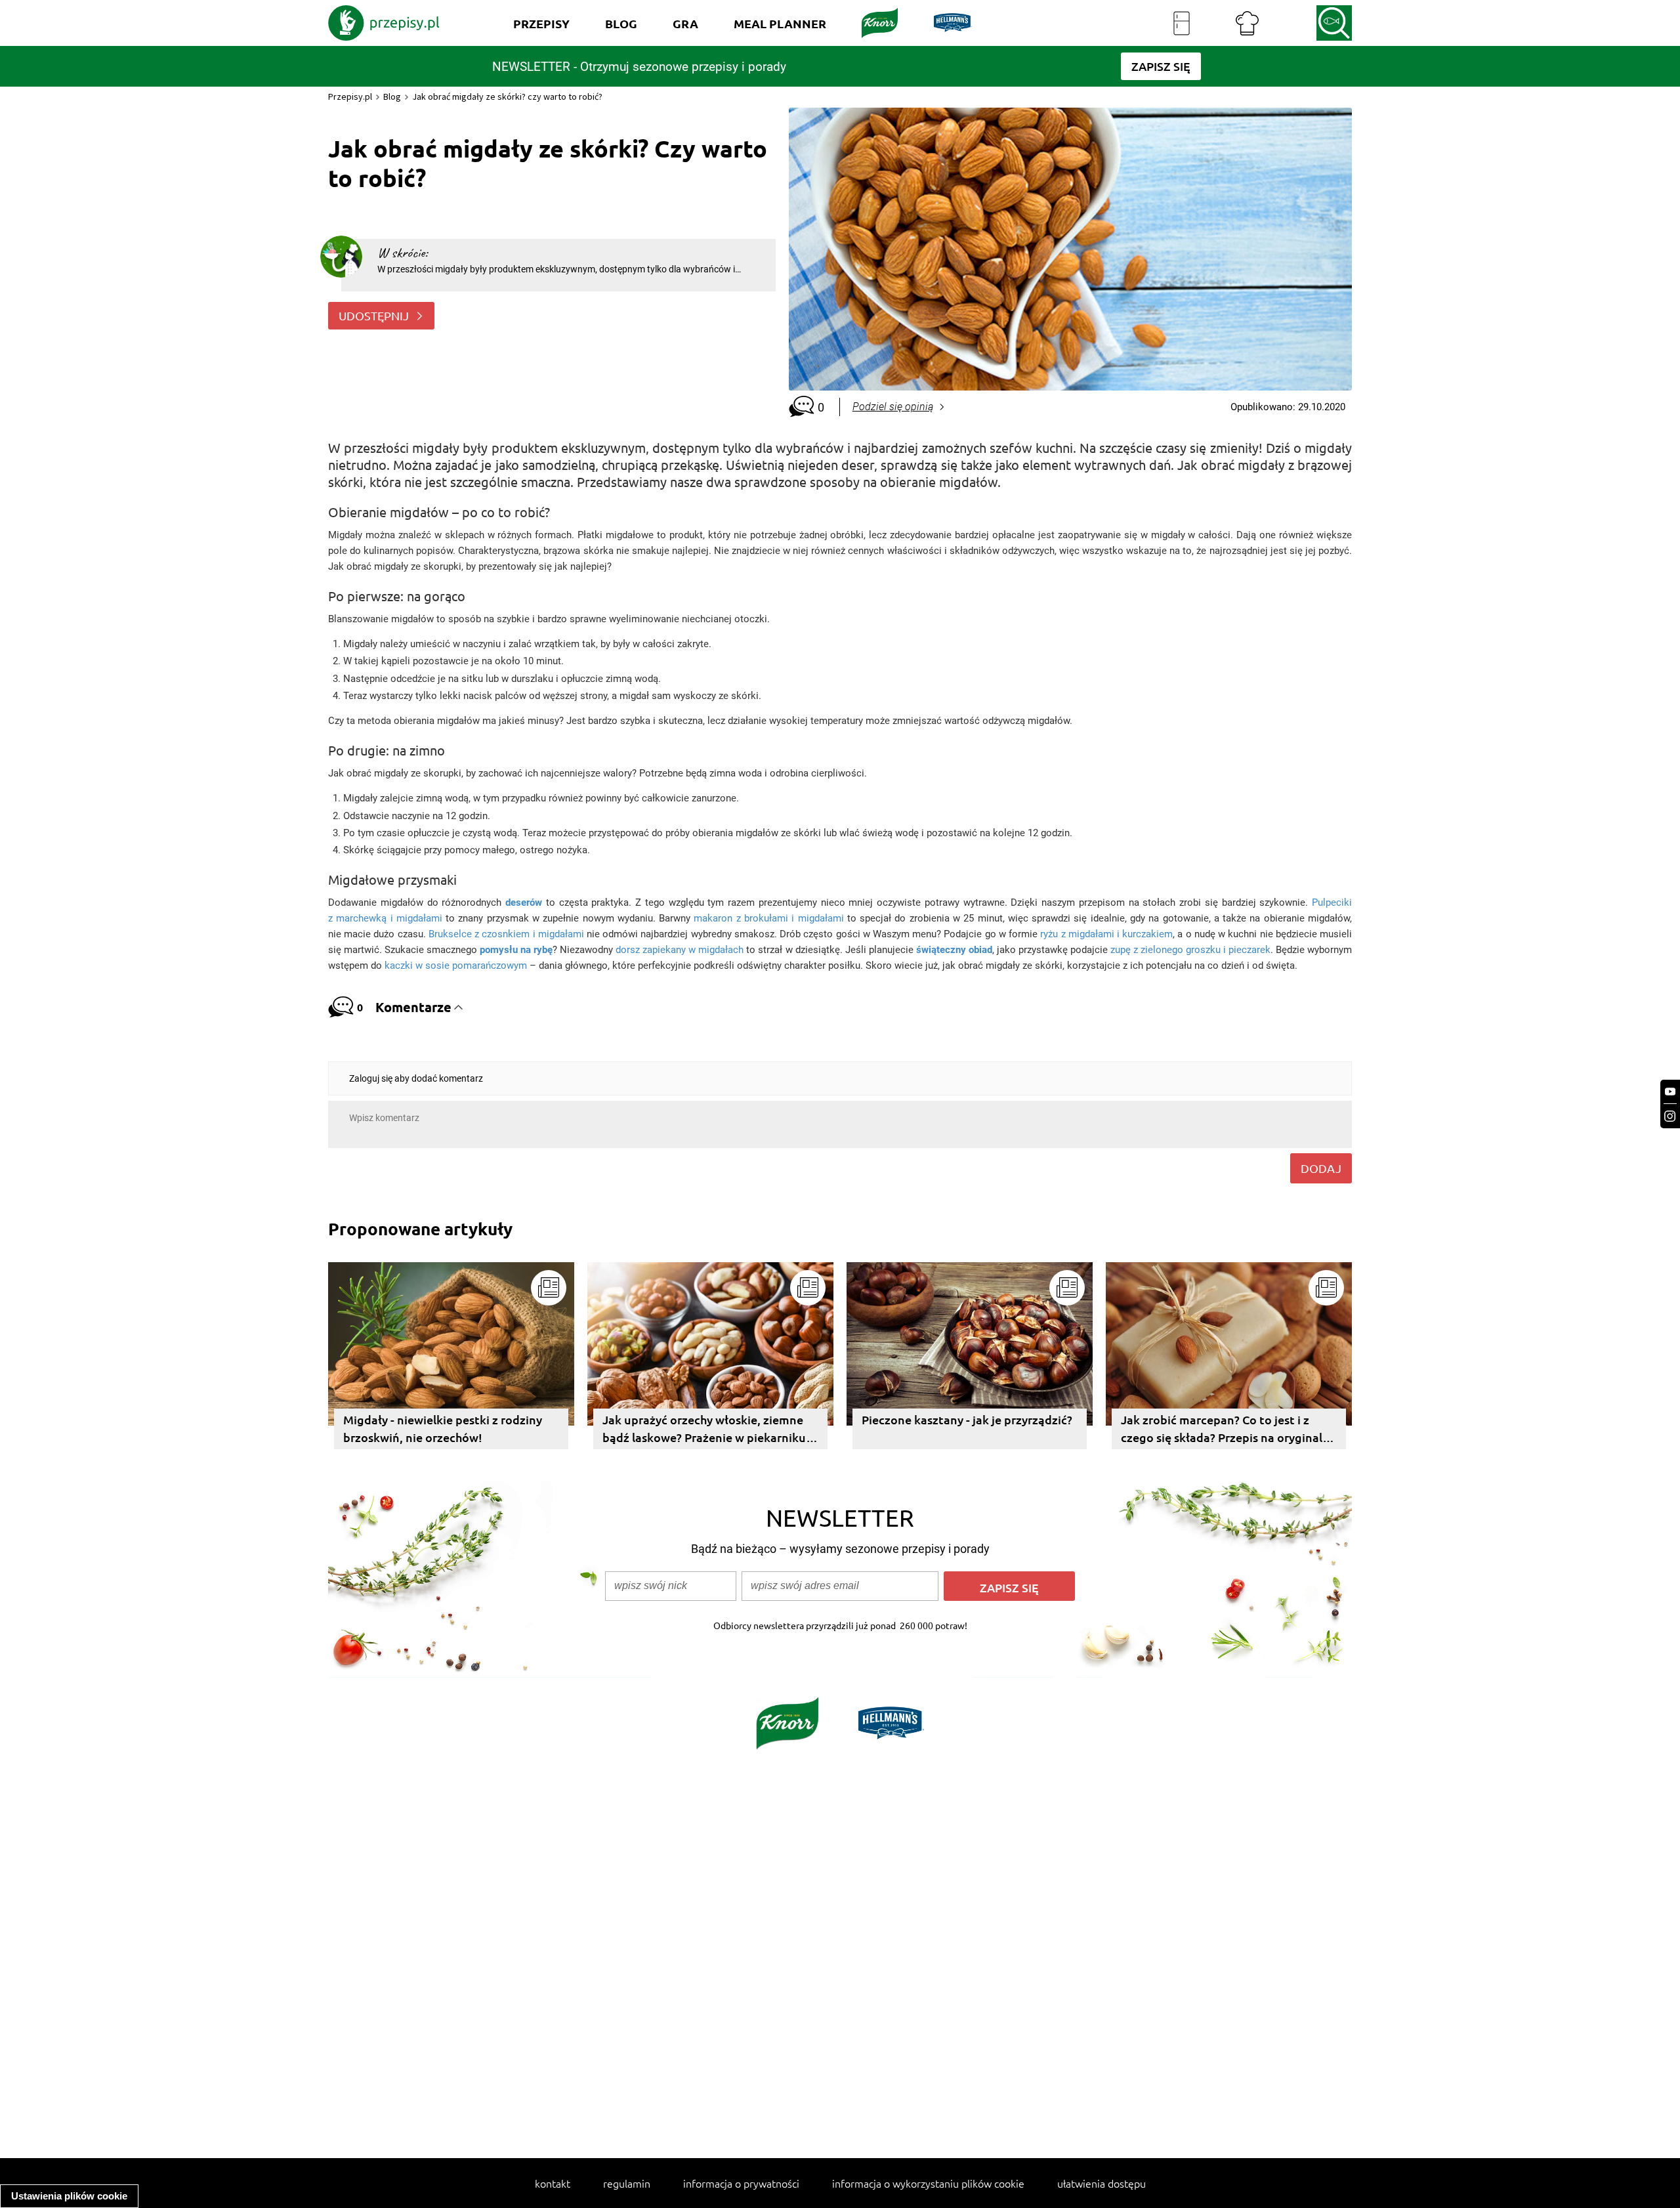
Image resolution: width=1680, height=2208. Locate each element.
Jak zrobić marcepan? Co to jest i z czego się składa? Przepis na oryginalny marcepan (1228, 1431)
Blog (392, 96)
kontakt (553, 2183)
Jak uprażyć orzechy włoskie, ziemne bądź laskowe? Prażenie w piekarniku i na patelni (707, 1431)
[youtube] (1670, 1092)
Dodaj (1321, 1168)
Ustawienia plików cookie (69, 2196)
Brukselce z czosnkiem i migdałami (506, 934)
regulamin (627, 2183)
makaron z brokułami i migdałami (768, 918)
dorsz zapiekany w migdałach (680, 950)
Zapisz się (1009, 1587)
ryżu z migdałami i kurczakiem (1106, 934)
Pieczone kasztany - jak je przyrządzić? (967, 1419)
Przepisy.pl (350, 96)
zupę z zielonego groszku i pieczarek (1190, 950)
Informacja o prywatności (741, 2183)
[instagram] (1670, 1116)
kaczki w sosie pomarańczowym (456, 966)
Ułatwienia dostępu (1102, 2183)
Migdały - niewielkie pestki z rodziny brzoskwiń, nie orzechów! (443, 1428)
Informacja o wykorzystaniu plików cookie (928, 2183)
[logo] (384, 23)
